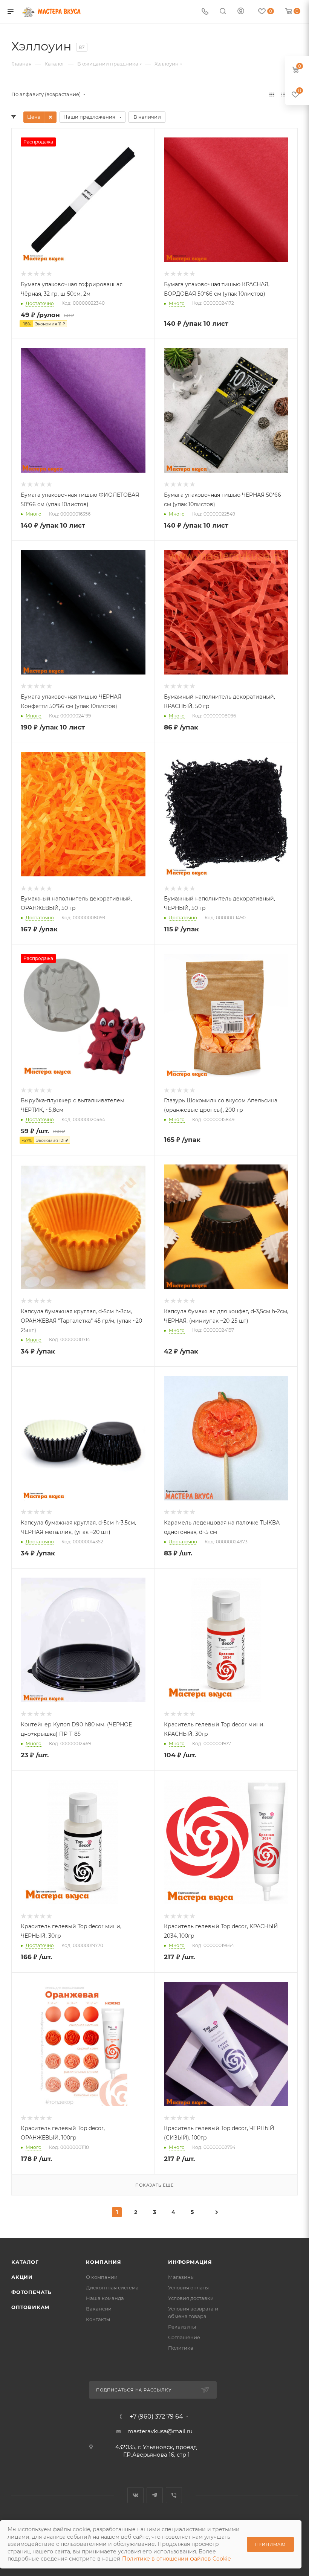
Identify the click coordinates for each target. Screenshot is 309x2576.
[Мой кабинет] (241, 12)
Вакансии (99, 2309)
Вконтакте (135, 2495)
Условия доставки (191, 2298)
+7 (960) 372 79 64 (156, 2417)
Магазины (181, 2277)
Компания (103, 2262)
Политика (181, 2348)
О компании (102, 2277)
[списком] (284, 94)
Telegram (155, 2495)
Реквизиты (182, 2327)
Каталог (25, 2262)
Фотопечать (31, 2292)
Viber (174, 2495)
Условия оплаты (188, 2288)
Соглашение (184, 2337)
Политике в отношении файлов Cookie (176, 2559)
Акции (22, 2277)
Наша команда (105, 2298)
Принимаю (270, 2544)
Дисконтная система (112, 2288)
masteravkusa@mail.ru (160, 2431)
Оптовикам (31, 2307)
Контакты (98, 2319)
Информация (190, 2262)
